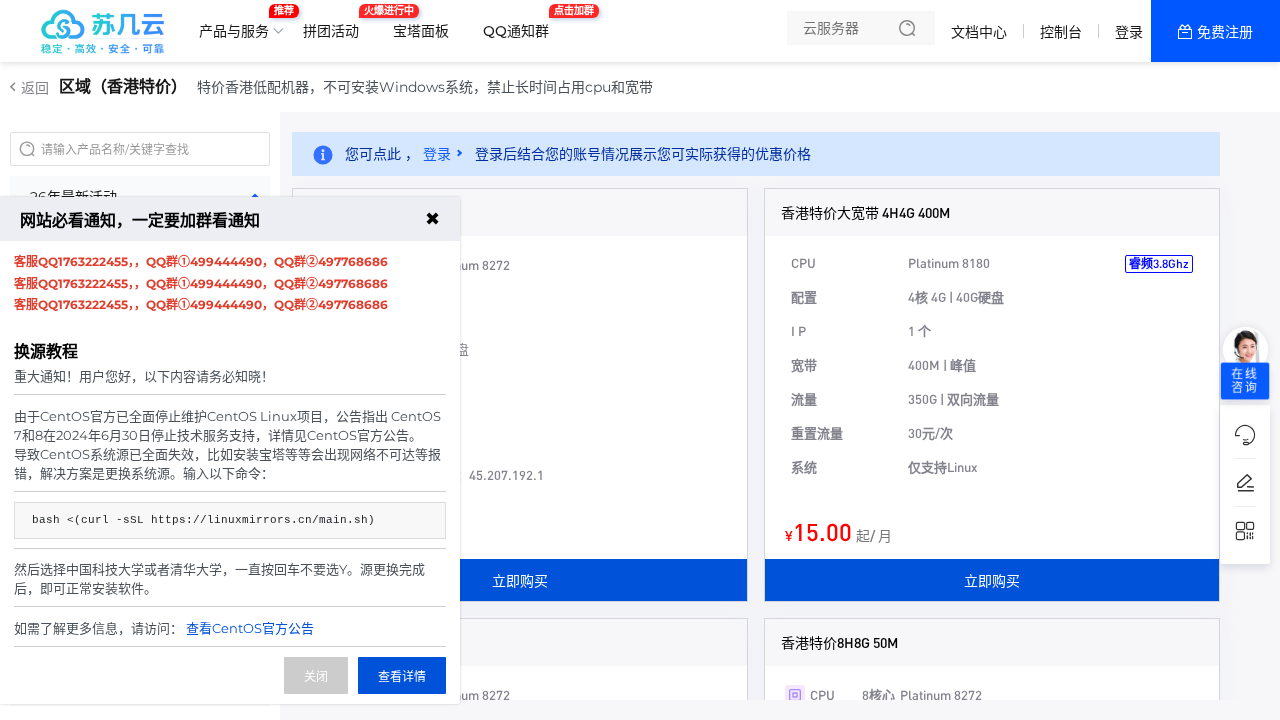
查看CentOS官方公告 (250, 628)
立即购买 (520, 580)
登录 (1129, 32)
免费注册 (1225, 32)
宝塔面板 (421, 31)
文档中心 (979, 32)
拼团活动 (336, 23)
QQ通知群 (521, 23)
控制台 (1061, 32)
